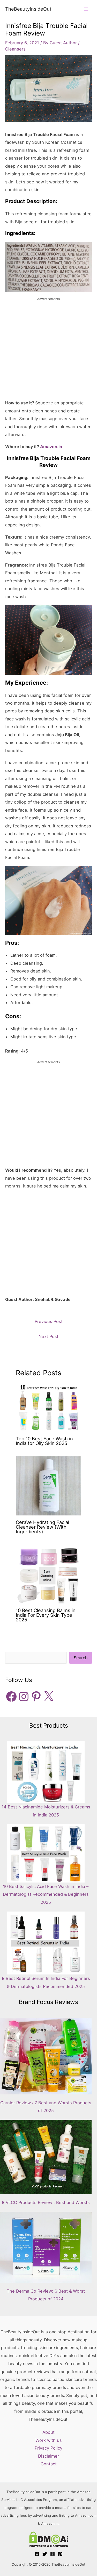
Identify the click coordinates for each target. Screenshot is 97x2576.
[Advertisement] (48, 350)
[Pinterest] (60, 2554)
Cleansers (15, 49)
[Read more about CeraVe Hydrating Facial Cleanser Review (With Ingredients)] (48, 1485)
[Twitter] (45, 2554)
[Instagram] (53, 2554)
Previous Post (49, 1321)
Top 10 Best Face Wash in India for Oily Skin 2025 (44, 1441)
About (48, 2432)
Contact (49, 2464)
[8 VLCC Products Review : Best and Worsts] (46, 2157)
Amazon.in (51, 447)
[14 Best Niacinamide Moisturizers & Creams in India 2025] (46, 1772)
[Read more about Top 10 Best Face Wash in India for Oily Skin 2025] (48, 1407)
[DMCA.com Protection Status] (48, 2539)
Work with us (49, 2440)
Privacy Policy (48, 2448)
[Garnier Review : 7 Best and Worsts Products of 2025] (46, 2056)
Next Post (48, 1336)
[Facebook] (37, 2554)
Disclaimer (48, 2456)
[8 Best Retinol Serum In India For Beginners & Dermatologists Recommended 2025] (46, 1943)
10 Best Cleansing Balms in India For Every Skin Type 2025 (46, 1615)
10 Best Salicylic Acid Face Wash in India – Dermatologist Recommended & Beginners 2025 (46, 1894)
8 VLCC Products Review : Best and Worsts (46, 2202)
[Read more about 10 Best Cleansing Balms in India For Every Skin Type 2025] (48, 1574)
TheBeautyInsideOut (28, 9)
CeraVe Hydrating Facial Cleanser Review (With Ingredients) (42, 1527)
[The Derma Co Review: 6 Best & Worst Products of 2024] (46, 2247)
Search (81, 1658)
